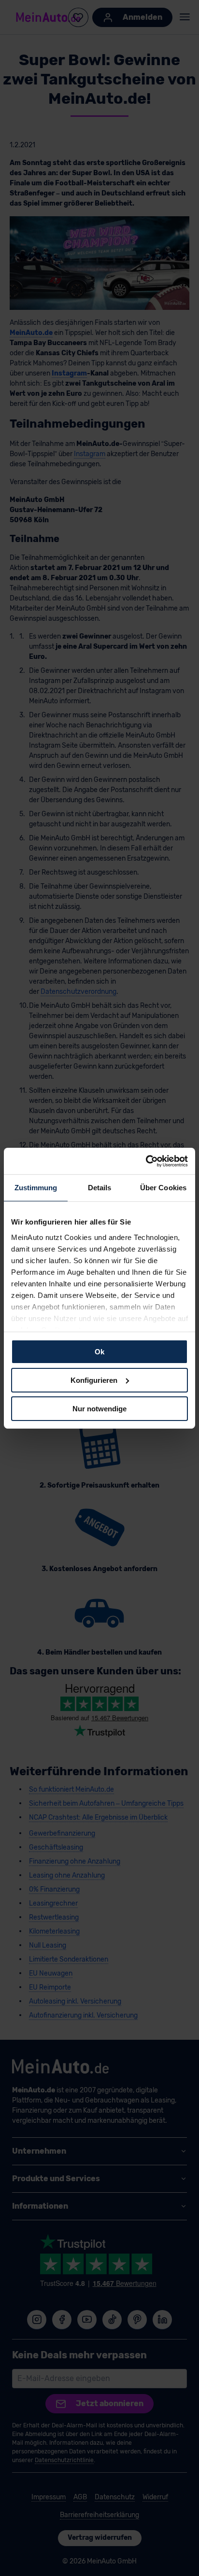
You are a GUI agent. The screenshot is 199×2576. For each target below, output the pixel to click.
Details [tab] (100, 1188)
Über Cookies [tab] (163, 1188)
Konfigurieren (94, 1380)
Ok (99, 1352)
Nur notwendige (99, 1408)
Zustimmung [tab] (36, 1188)
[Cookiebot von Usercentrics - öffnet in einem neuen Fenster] (146, 1161)
